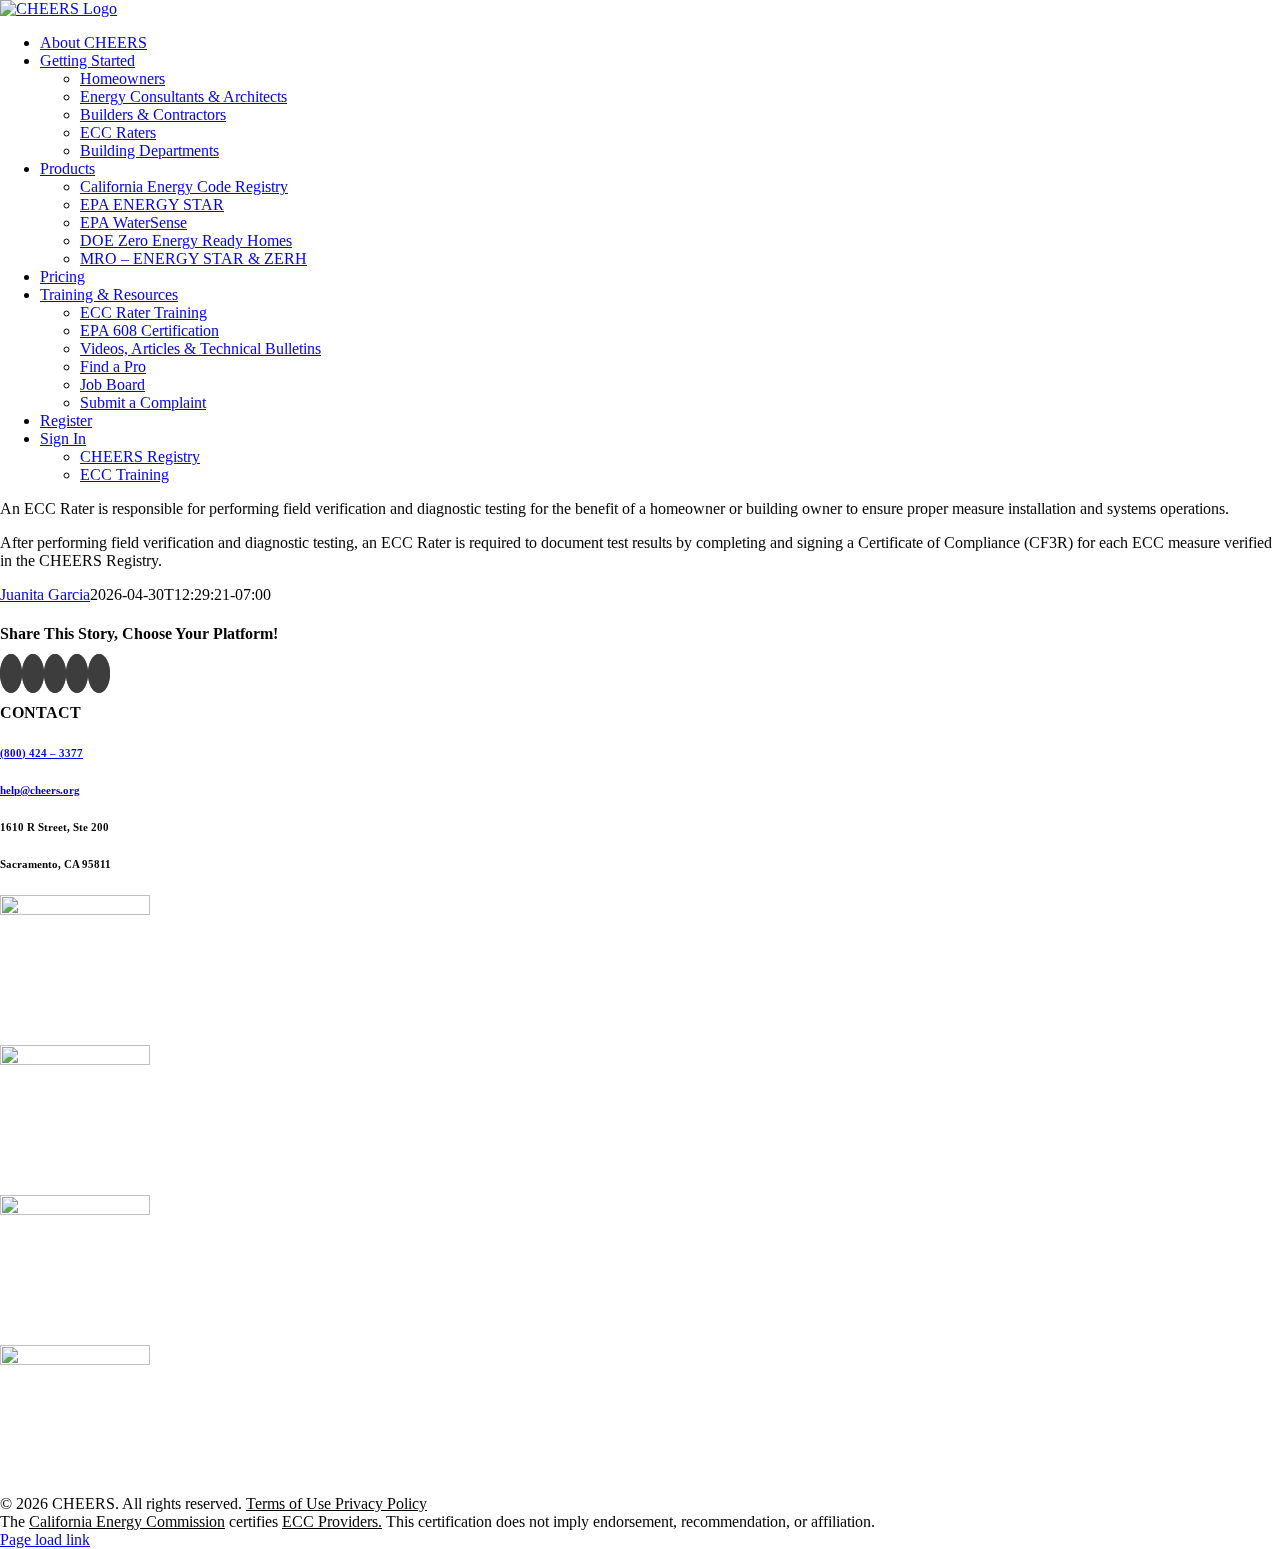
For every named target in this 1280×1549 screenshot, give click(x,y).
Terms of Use (290, 1503)
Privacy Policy (381, 1503)
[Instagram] (77, 673)
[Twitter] (33, 673)
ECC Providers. (332, 1521)
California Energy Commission (127, 1521)
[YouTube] (55, 673)
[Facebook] (11, 673)
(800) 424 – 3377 (41, 753)
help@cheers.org (40, 790)
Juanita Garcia (45, 594)
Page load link (45, 1539)
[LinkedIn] (99, 673)
